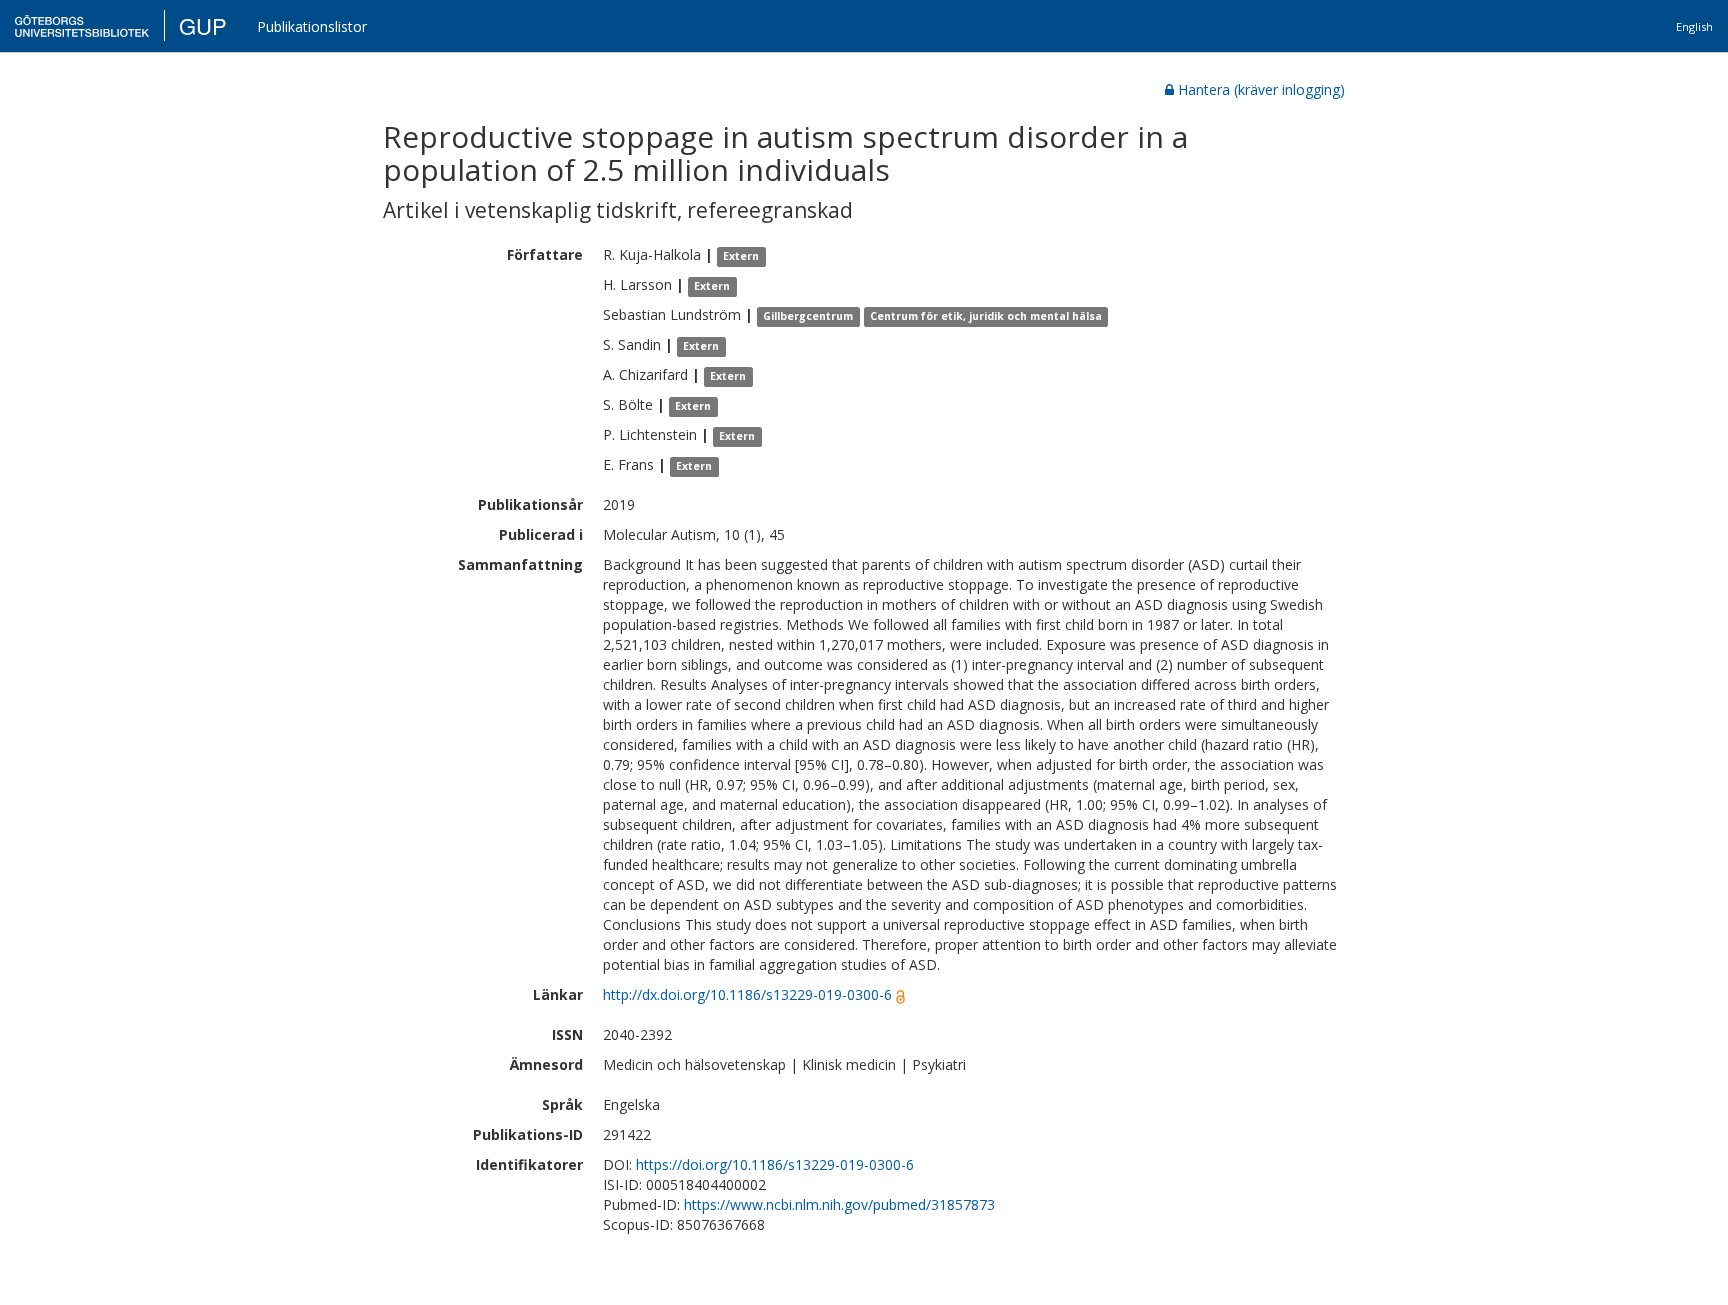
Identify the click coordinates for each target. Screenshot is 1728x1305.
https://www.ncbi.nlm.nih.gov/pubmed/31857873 (839, 1204)
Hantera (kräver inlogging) (1261, 89)
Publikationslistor (312, 26)
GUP (203, 25)
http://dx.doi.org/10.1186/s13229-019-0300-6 (747, 994)
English (1694, 26)
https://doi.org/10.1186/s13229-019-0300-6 (775, 1164)
